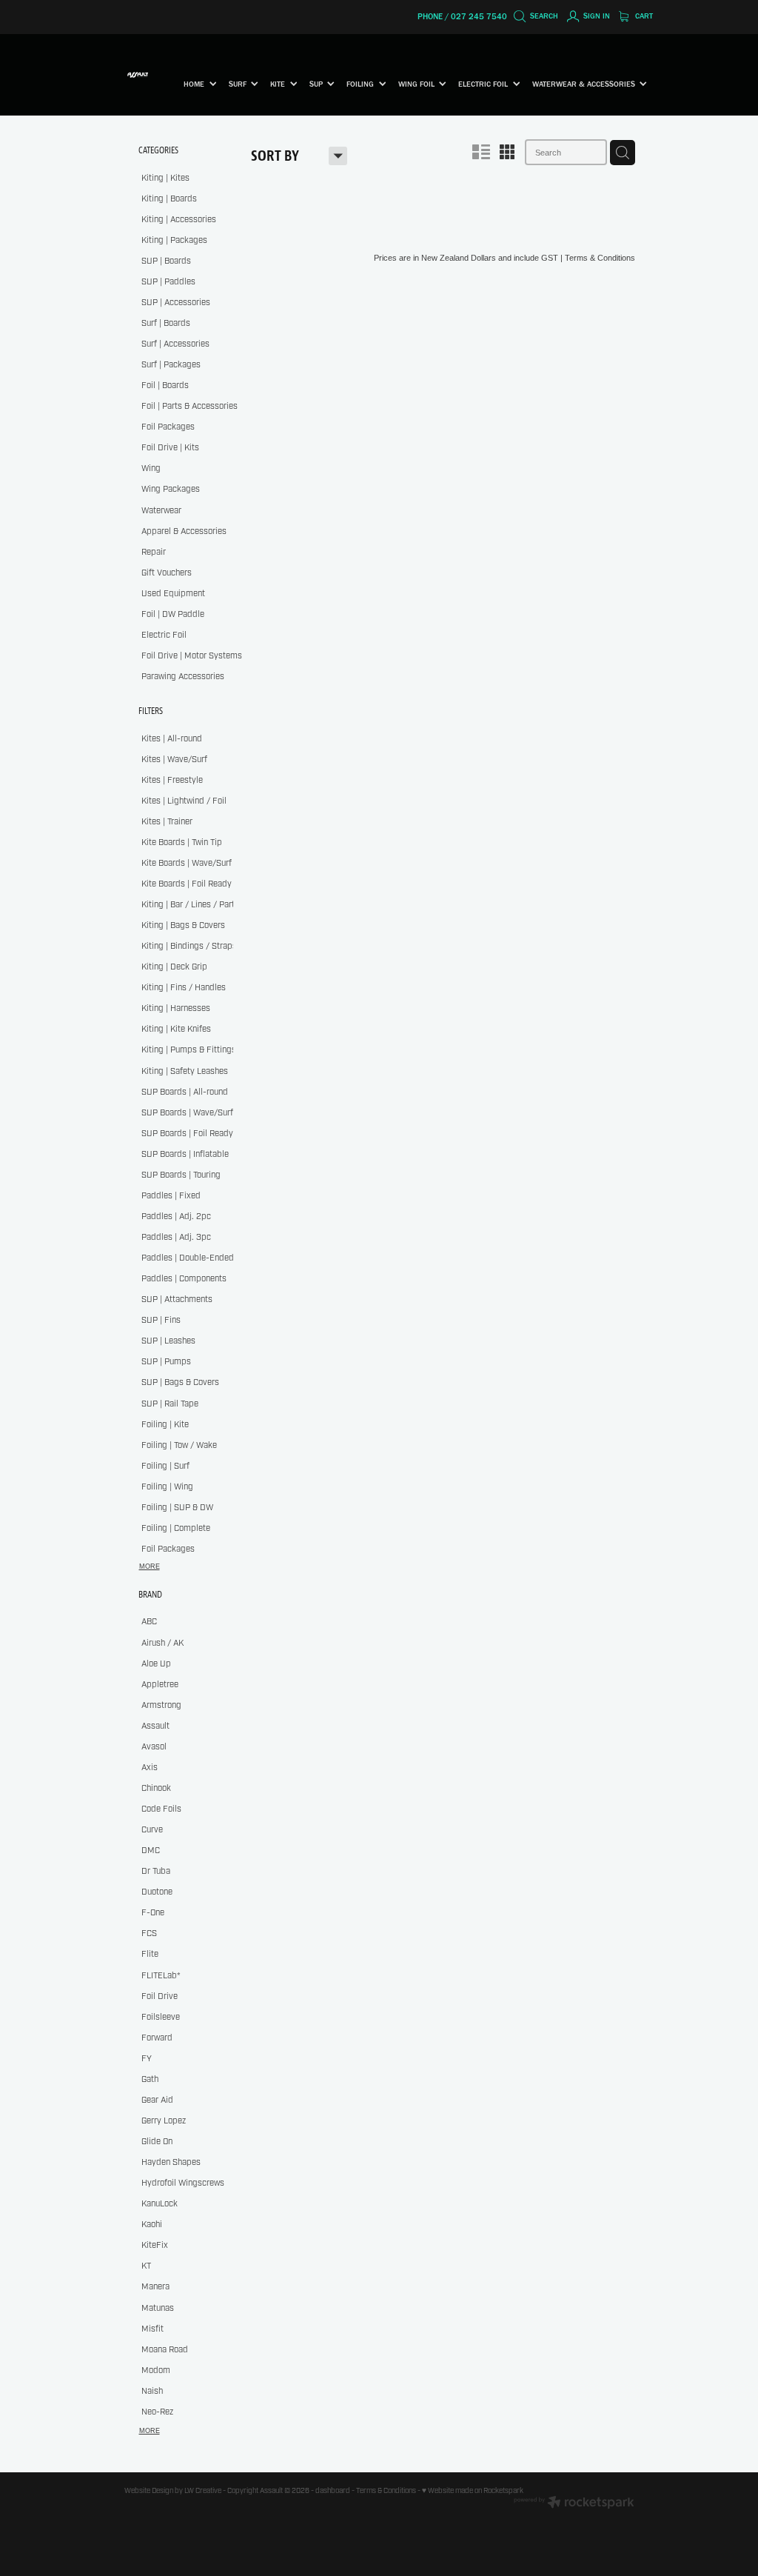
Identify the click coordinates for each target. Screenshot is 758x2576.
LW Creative (203, 2491)
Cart (643, 16)
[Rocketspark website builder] (574, 2504)
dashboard (333, 2491)
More (150, 1566)
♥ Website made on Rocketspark (473, 2491)
